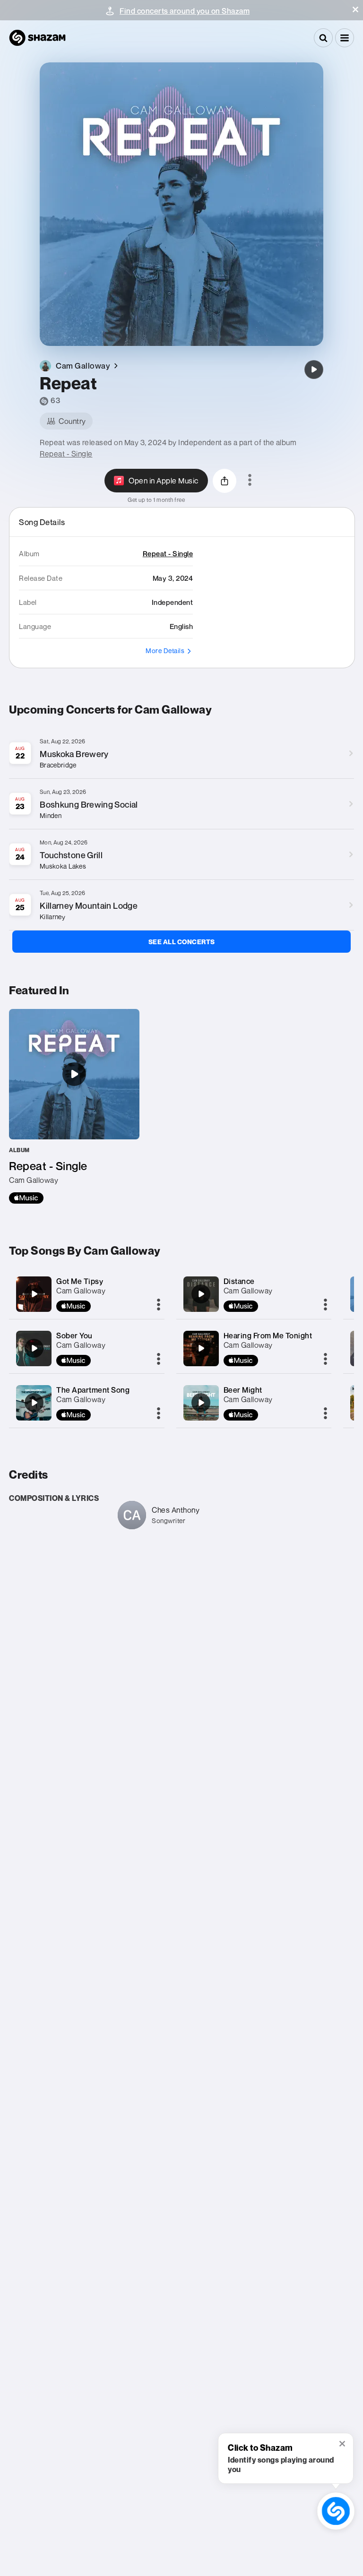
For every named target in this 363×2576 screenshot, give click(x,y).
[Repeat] (314, 370)
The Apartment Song (93, 1390)
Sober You (74, 1335)
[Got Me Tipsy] (34, 1294)
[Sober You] (34, 1348)
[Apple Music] (26, 1198)
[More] (159, 1305)
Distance (239, 1281)
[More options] (250, 481)
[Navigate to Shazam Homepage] (37, 38)
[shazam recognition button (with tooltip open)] (336, 2511)
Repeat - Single (66, 454)
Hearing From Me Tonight (268, 1335)
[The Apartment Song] (34, 1403)
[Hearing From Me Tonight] (201, 1348)
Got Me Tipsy (80, 1281)
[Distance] (201, 1294)
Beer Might (243, 1390)
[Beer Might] (201, 1403)
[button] (355, 9)
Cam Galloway (81, 1291)
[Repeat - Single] (74, 1106)
